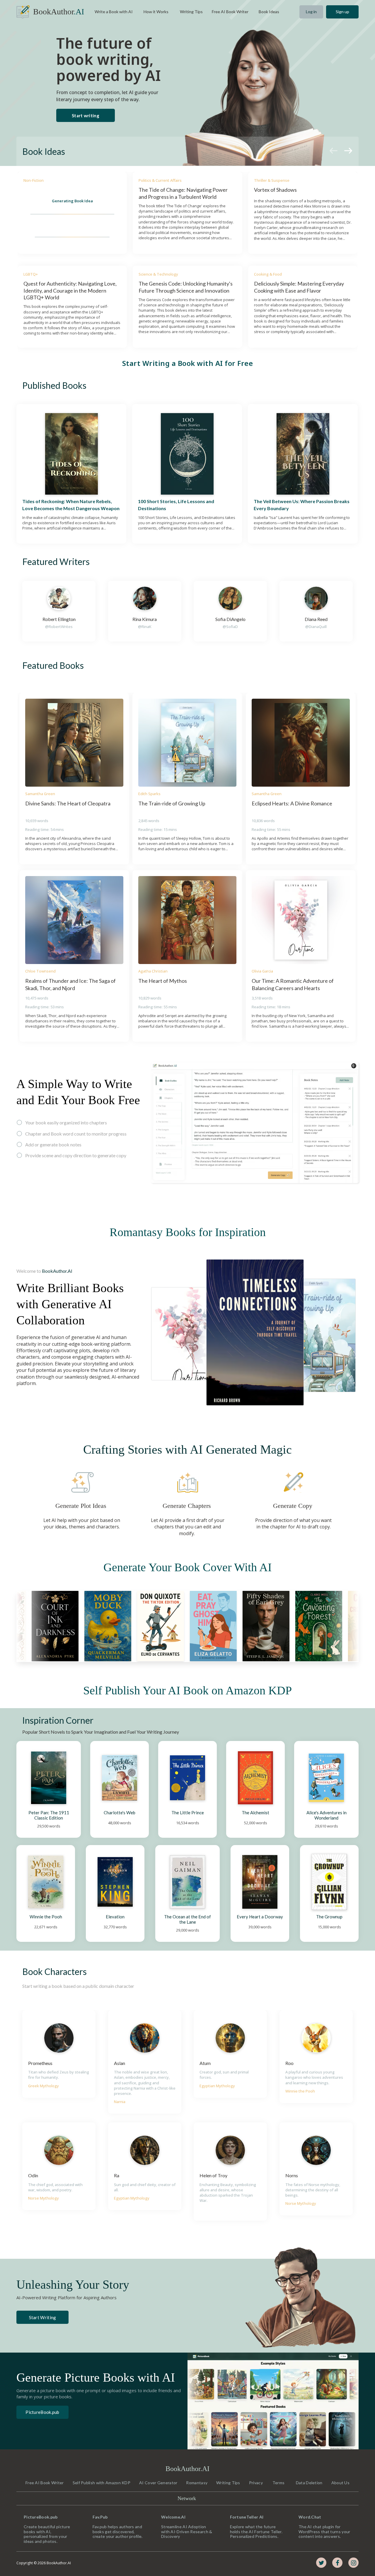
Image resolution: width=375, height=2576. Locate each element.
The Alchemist (255, 1813)
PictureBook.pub (42, 2412)
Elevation (115, 1917)
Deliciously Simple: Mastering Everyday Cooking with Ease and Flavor (299, 287)
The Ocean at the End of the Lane (188, 1919)
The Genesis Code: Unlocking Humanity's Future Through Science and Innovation (186, 287)
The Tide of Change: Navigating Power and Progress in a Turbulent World (184, 193)
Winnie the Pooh (46, 1917)
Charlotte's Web (120, 1813)
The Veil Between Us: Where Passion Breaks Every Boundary (302, 505)
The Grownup (329, 1917)
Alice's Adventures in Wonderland (327, 1815)
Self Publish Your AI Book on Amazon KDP (187, 1690)
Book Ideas (44, 151)
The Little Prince (188, 1813)
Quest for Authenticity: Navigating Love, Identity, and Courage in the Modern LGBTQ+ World (70, 290)
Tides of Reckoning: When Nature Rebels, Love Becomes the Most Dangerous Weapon (71, 505)
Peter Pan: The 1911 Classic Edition (49, 1815)
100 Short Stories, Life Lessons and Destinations (177, 505)
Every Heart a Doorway (260, 1917)
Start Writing (43, 2317)
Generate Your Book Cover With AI (187, 1567)
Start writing (86, 116)
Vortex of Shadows (275, 190)
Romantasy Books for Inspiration (188, 1232)
